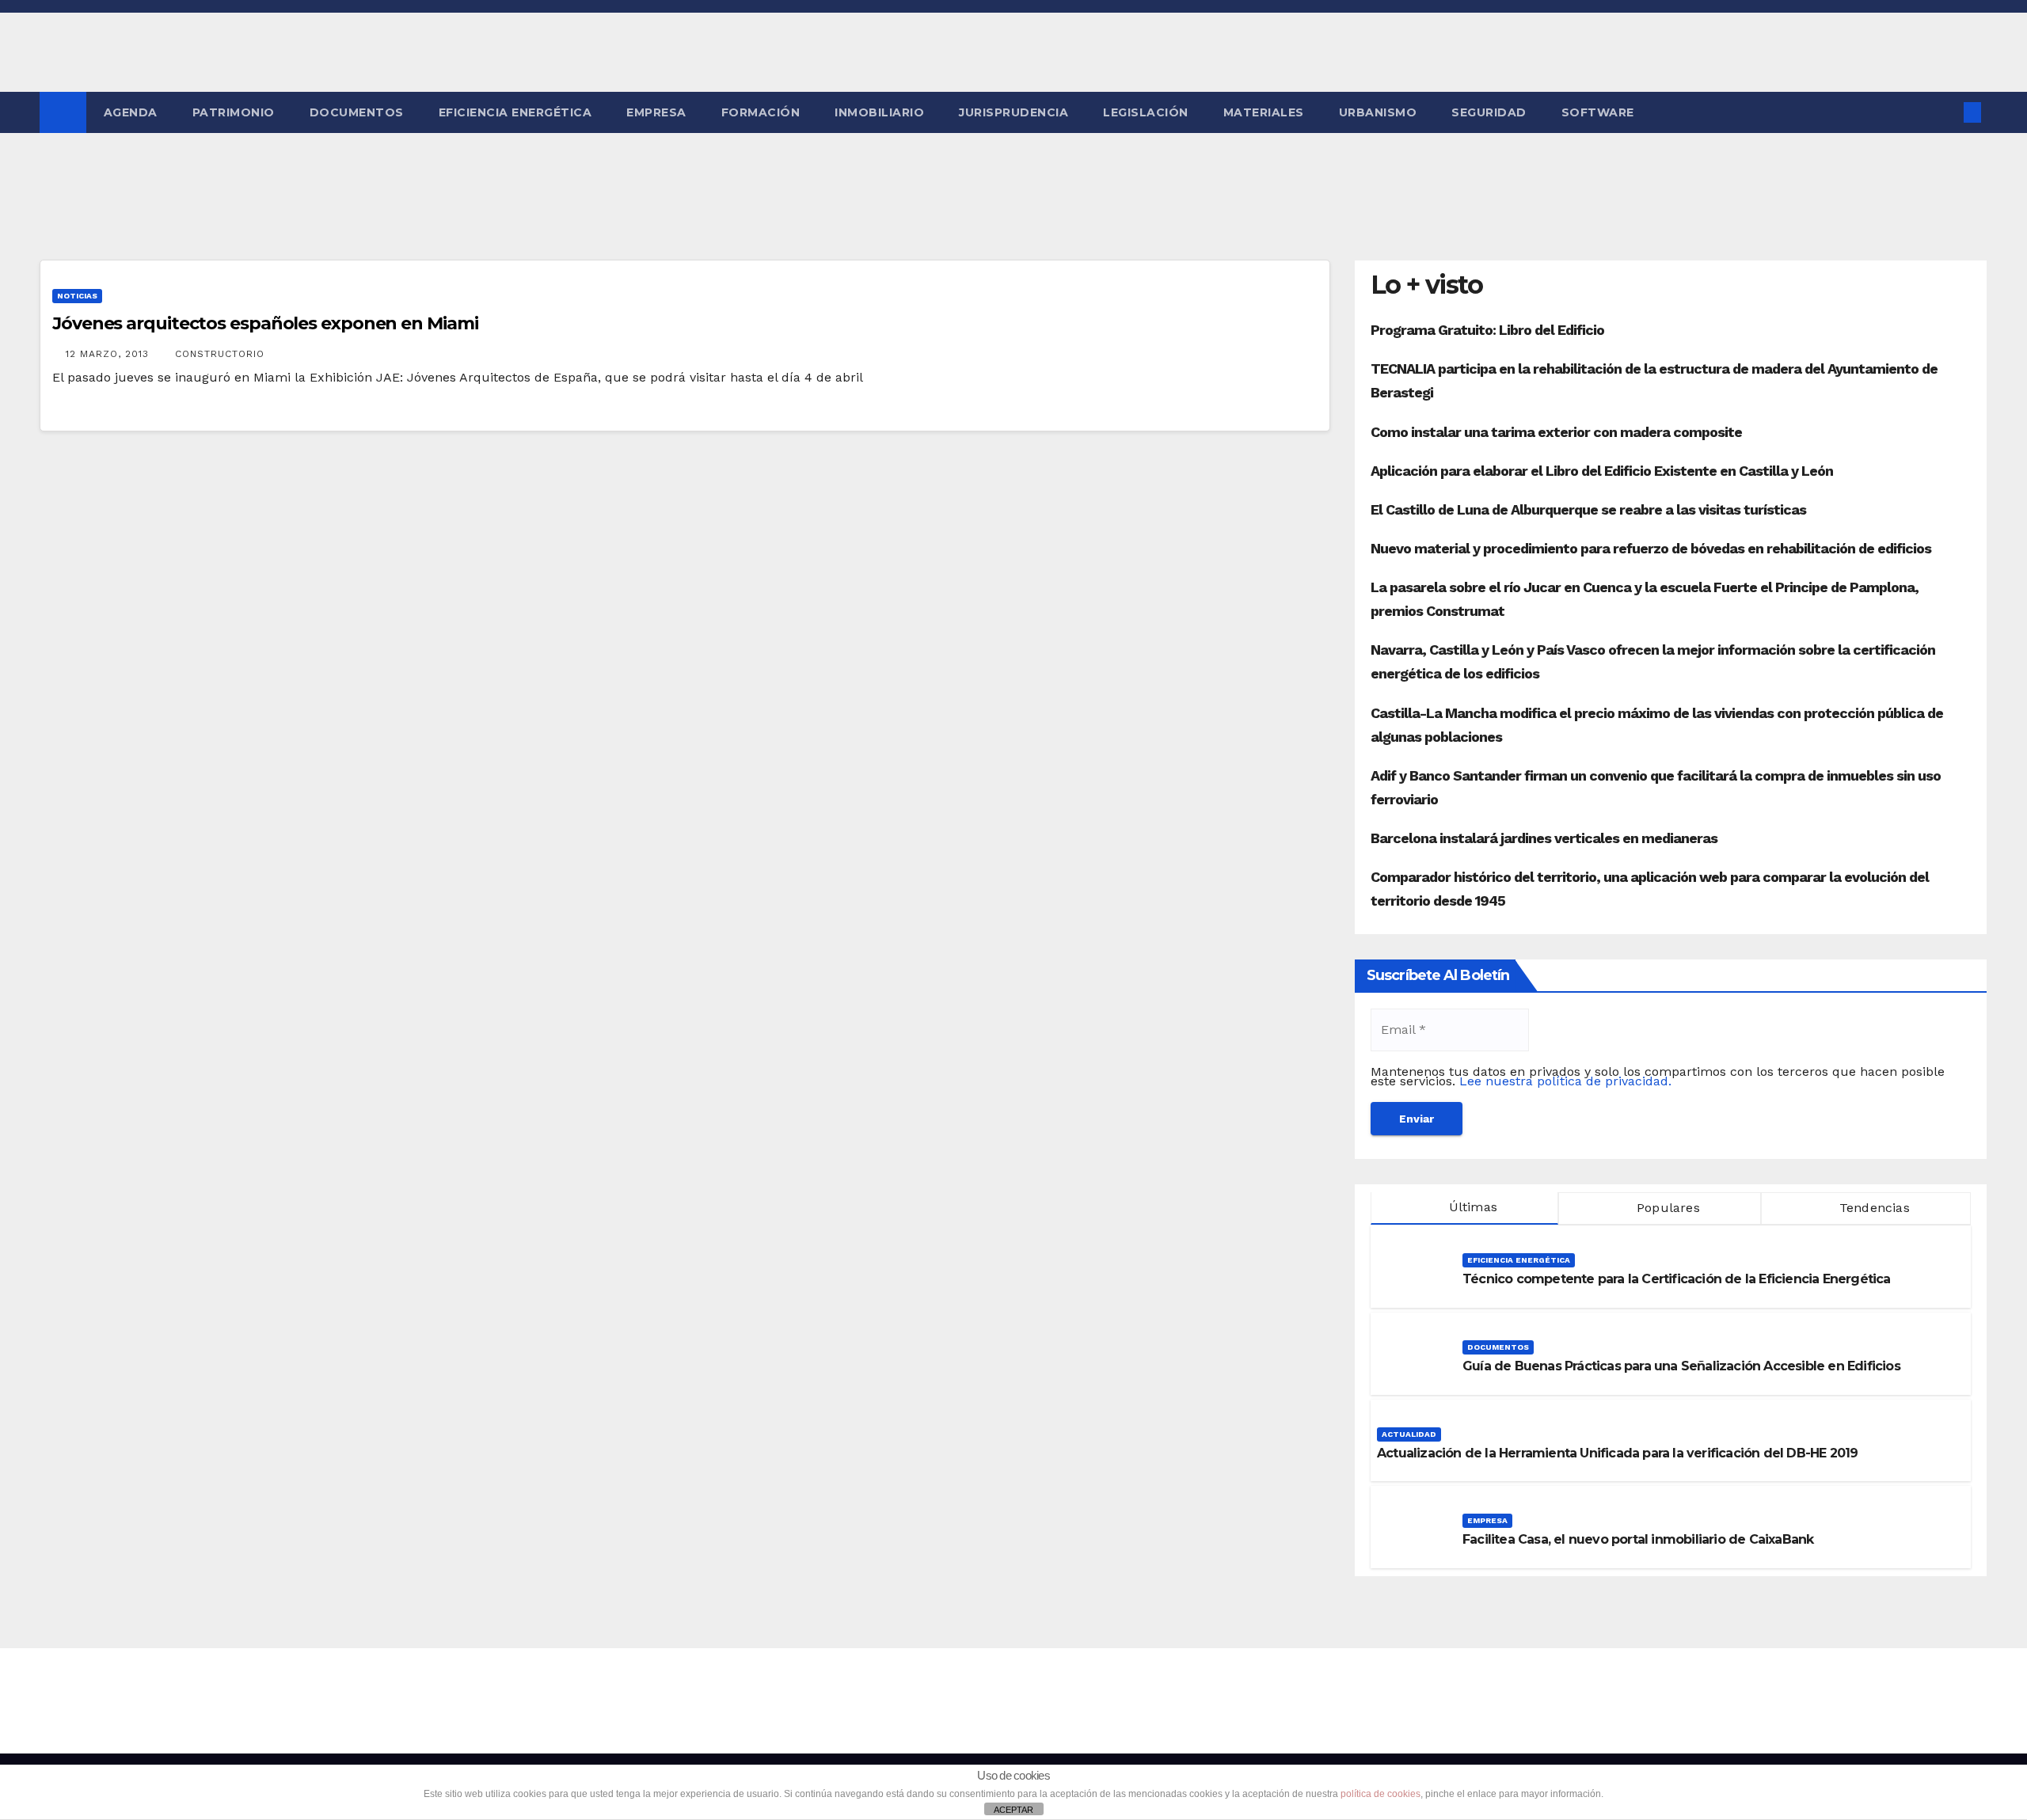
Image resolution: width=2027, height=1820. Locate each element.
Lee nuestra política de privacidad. (1565, 1081)
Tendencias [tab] (1873, 1208)
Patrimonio (234, 112)
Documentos (357, 112)
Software (1598, 112)
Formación (761, 112)
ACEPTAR (1013, 1810)
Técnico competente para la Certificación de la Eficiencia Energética (1677, 1279)
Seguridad (1489, 112)
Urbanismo (1378, 112)
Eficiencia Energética (515, 112)
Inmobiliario (879, 112)
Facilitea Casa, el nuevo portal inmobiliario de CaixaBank (1638, 1539)
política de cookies (1380, 1794)
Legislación (1146, 112)
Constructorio (220, 354)
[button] (1946, 112)
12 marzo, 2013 (109, 354)
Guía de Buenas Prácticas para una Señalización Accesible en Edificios (1681, 1366)
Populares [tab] (1666, 1208)
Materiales (1264, 112)
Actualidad (1409, 1434)
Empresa (656, 112)
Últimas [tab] (1471, 1207)
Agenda (131, 112)
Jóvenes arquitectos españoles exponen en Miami (265, 323)
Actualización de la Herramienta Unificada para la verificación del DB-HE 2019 (1617, 1453)
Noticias (77, 296)
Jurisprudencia (1013, 112)
